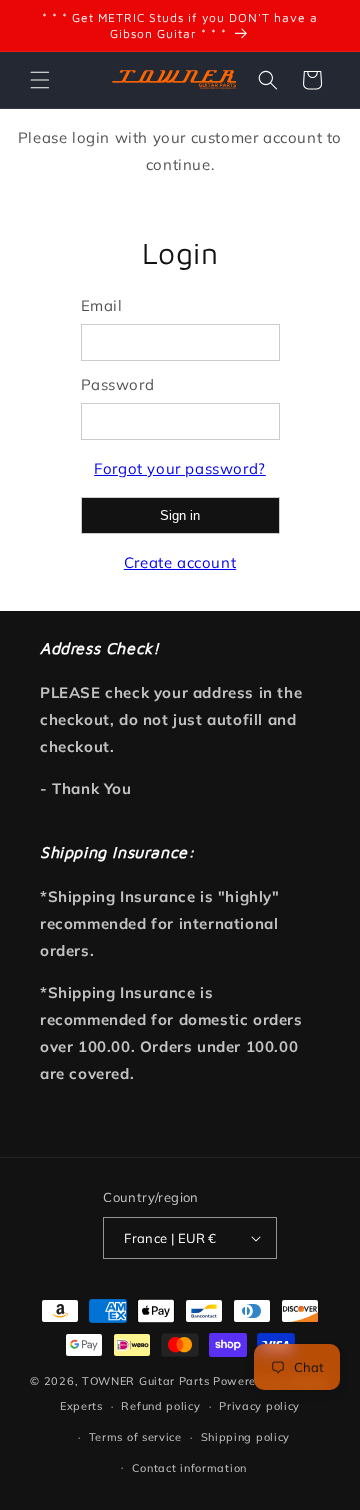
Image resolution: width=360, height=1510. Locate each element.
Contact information (189, 1468)
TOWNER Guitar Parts (145, 1381)
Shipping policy (246, 1437)
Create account (180, 562)
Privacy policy (259, 1406)
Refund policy (160, 1406)
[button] (40, 80)
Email (102, 305)
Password (118, 384)
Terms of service (135, 1437)
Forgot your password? (180, 468)
